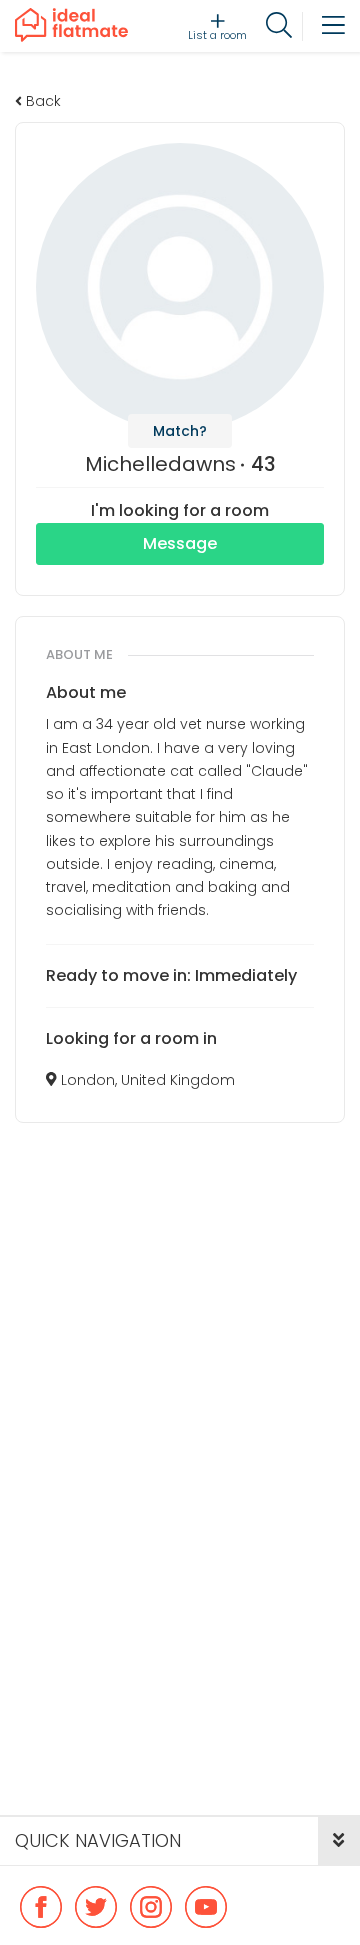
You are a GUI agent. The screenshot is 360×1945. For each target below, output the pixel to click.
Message (180, 543)
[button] (339, 1841)
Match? (180, 431)
